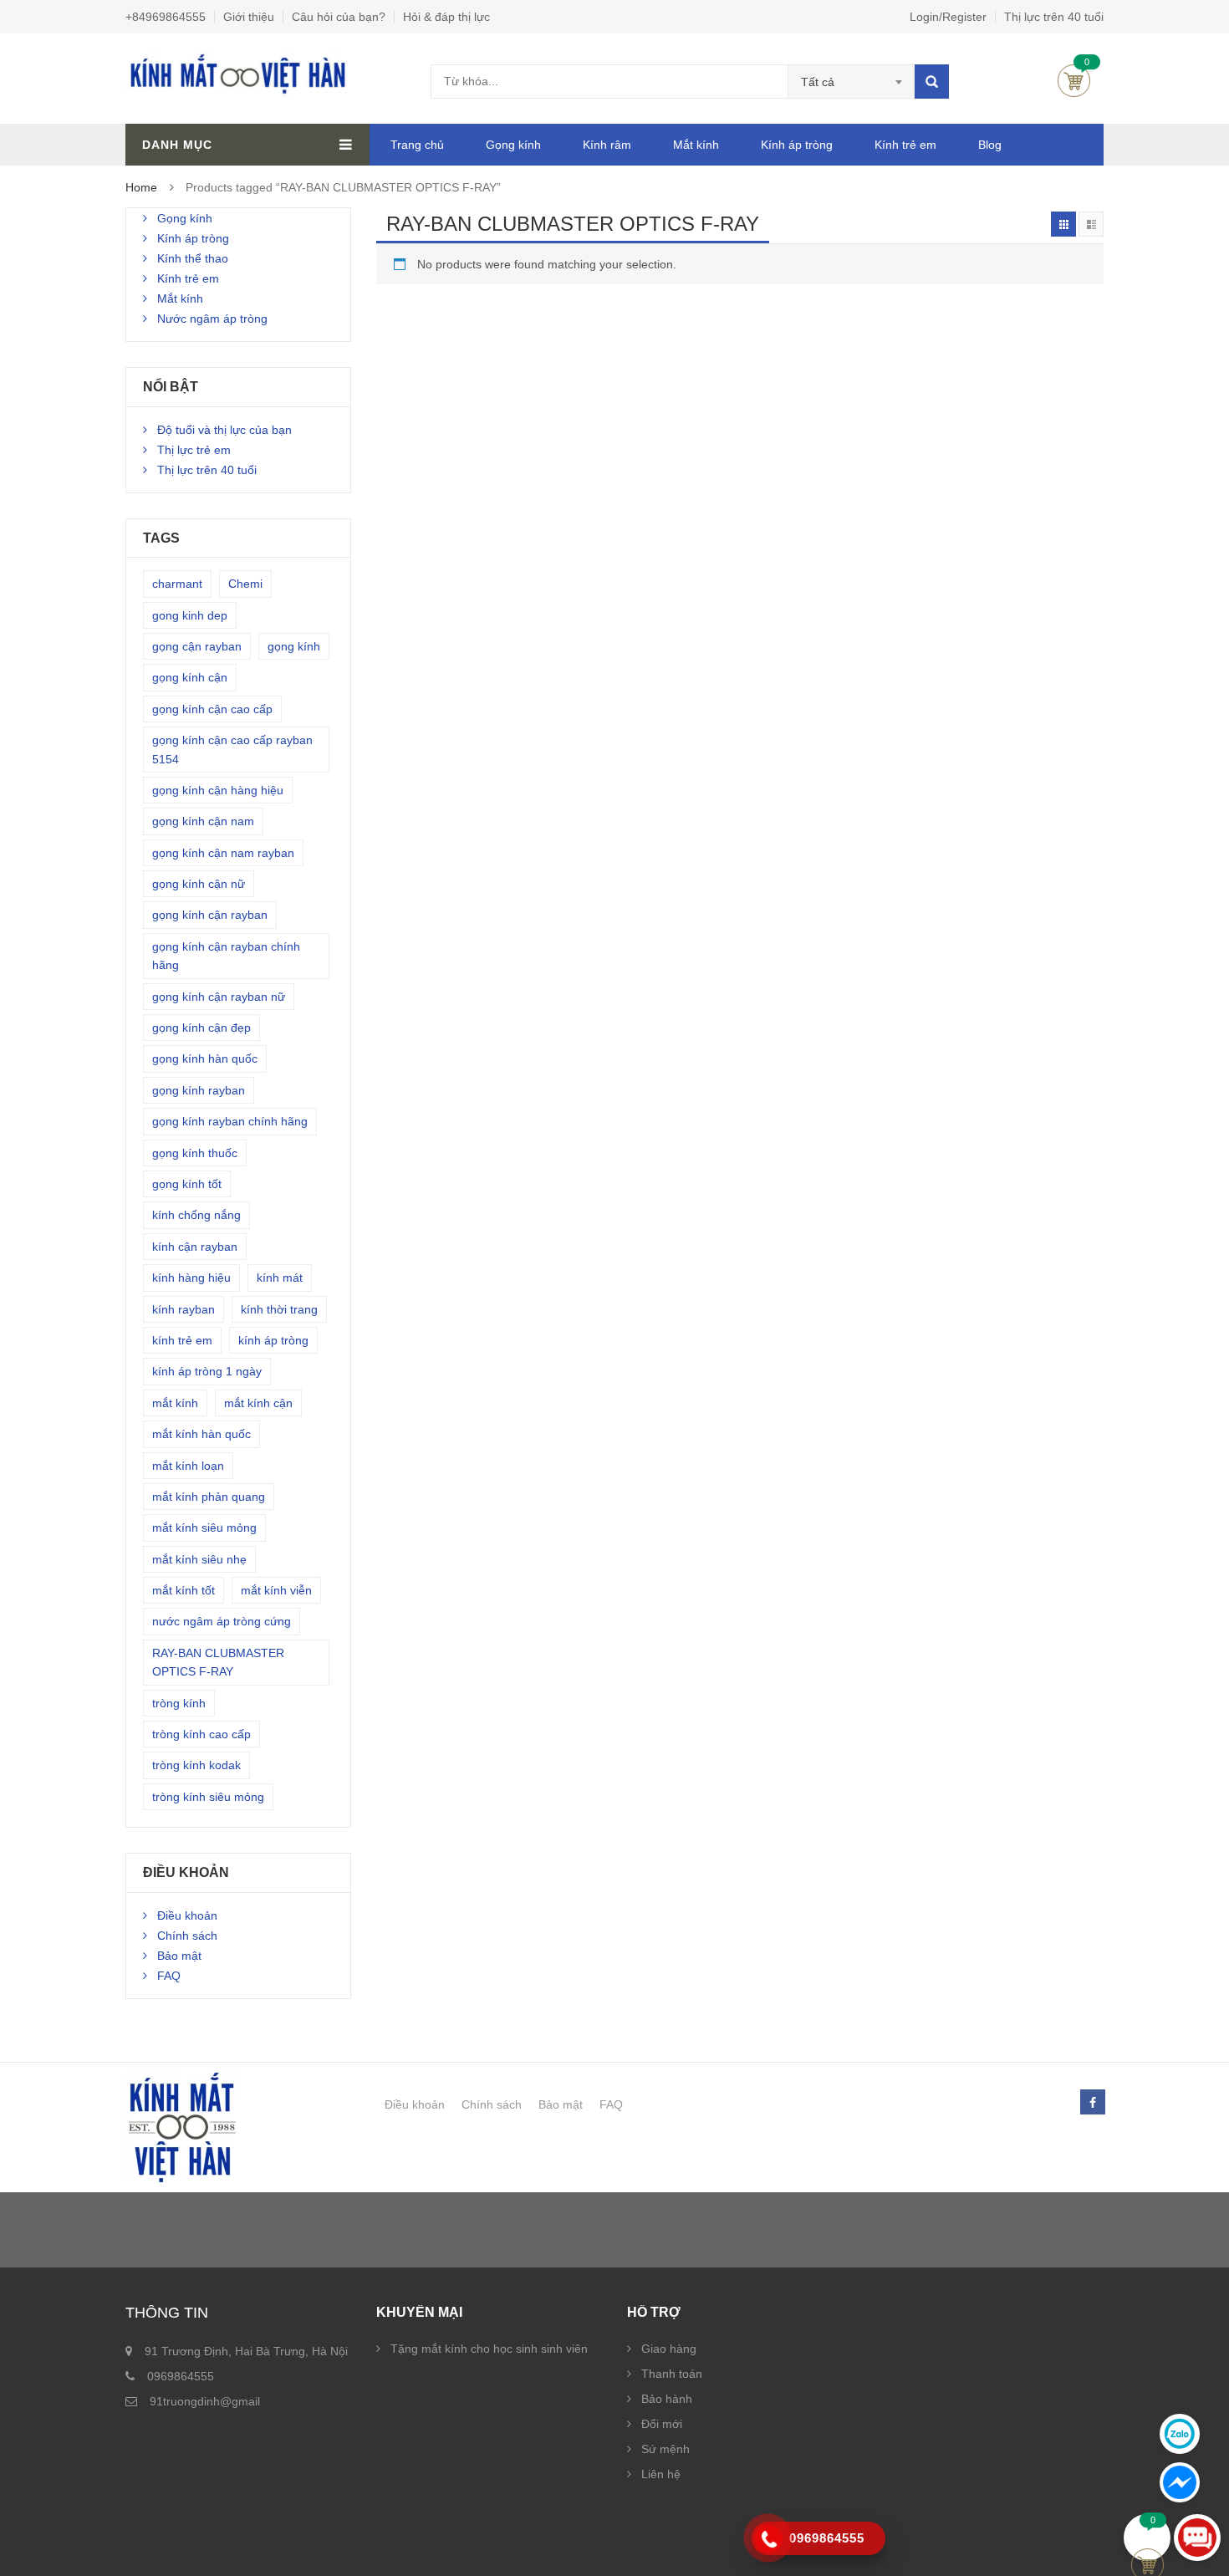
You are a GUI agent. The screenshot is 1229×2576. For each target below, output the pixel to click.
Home (141, 187)
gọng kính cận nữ (199, 884)
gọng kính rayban (199, 1090)
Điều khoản (187, 1915)
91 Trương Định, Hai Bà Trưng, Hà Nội (246, 2351)
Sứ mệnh (665, 2449)
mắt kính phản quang (209, 1497)
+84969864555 (166, 17)
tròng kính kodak (196, 1765)
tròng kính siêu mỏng (208, 1797)
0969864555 (181, 2376)
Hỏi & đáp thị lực (446, 17)
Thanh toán (672, 2374)
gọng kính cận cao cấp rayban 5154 (232, 749)
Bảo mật (179, 1956)
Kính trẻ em (905, 145)
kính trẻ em (182, 1340)
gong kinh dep (190, 615)
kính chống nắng (196, 1215)
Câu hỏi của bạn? (339, 17)
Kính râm (607, 145)
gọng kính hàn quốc (205, 1058)
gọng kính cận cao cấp (212, 709)
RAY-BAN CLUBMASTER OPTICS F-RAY (218, 1662)
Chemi (245, 584)
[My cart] (1147, 2538)
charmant (177, 584)
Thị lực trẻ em (194, 450)
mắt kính (175, 1403)
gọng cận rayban (197, 646)
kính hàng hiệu (191, 1278)
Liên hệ (661, 2474)
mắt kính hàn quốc (201, 1434)
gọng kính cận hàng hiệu (218, 790)
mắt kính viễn (276, 1590)
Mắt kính (696, 145)
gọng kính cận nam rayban (223, 853)
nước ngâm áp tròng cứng (222, 1621)
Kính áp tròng (797, 145)
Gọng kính (513, 145)
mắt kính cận (258, 1403)
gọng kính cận (190, 677)
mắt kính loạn (188, 1466)
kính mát (280, 1278)
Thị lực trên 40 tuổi (1054, 17)
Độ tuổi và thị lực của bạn (224, 430)
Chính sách (187, 1936)
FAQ (169, 1976)
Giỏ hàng (1074, 81)
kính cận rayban (195, 1247)
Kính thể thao (193, 258)
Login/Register (948, 17)
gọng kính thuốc (195, 1153)
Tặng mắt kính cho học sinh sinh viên (489, 2349)
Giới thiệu (249, 17)
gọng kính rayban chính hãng (230, 1121)
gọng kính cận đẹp (201, 1028)
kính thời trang (279, 1309)
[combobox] (852, 82)
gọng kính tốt (187, 1184)
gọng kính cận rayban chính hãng (226, 956)
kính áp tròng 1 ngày (207, 1371)
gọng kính (294, 646)
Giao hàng (669, 2349)
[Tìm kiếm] (932, 82)
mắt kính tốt (184, 1590)
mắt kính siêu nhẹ (199, 1559)
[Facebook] (1092, 2103)
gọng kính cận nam (203, 821)
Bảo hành (667, 2399)
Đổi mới (662, 2424)
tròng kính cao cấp (201, 1734)
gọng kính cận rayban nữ (219, 997)
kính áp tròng (273, 1340)
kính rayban (184, 1309)
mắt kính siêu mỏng (204, 1528)
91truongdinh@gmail (205, 2401)
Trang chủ (417, 145)
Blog (990, 145)
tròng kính (179, 1703)
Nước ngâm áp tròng (212, 319)
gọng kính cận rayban (210, 915)
